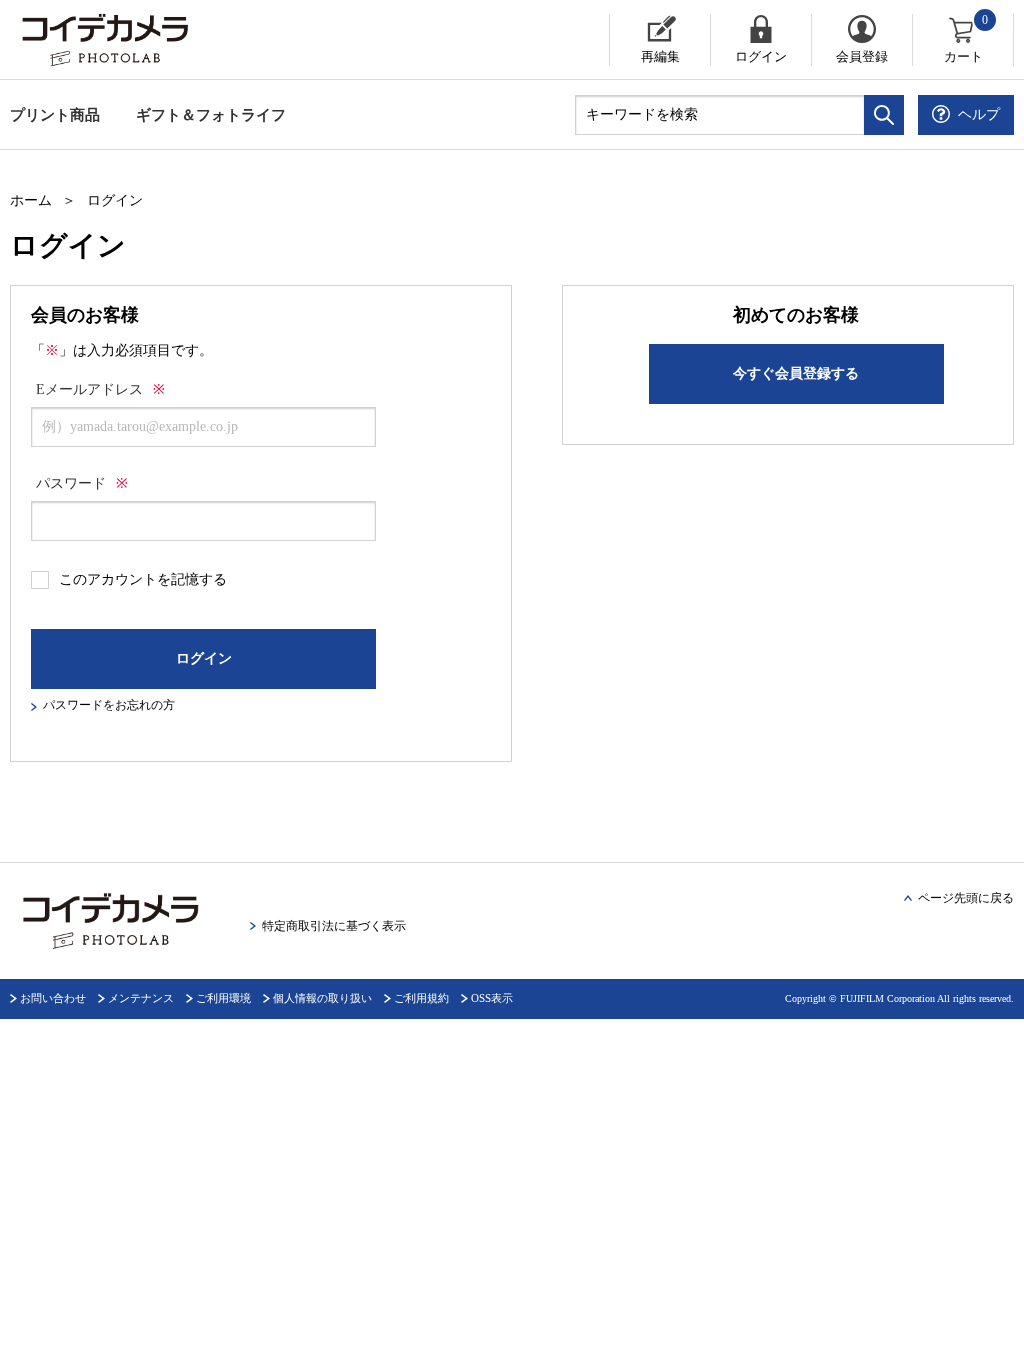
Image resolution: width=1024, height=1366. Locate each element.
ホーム (31, 200)
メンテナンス (141, 998)
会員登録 (862, 56)
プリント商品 (55, 115)
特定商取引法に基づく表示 (334, 926)
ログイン (761, 56)
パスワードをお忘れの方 (109, 705)
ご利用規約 (421, 998)
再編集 (660, 56)
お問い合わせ (53, 998)
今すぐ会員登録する (796, 373)
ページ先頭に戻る (966, 898)
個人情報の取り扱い (322, 998)
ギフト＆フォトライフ (211, 115)
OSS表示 (492, 998)
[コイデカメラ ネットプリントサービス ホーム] (188, 40)
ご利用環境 (223, 998)
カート (966, 39)
